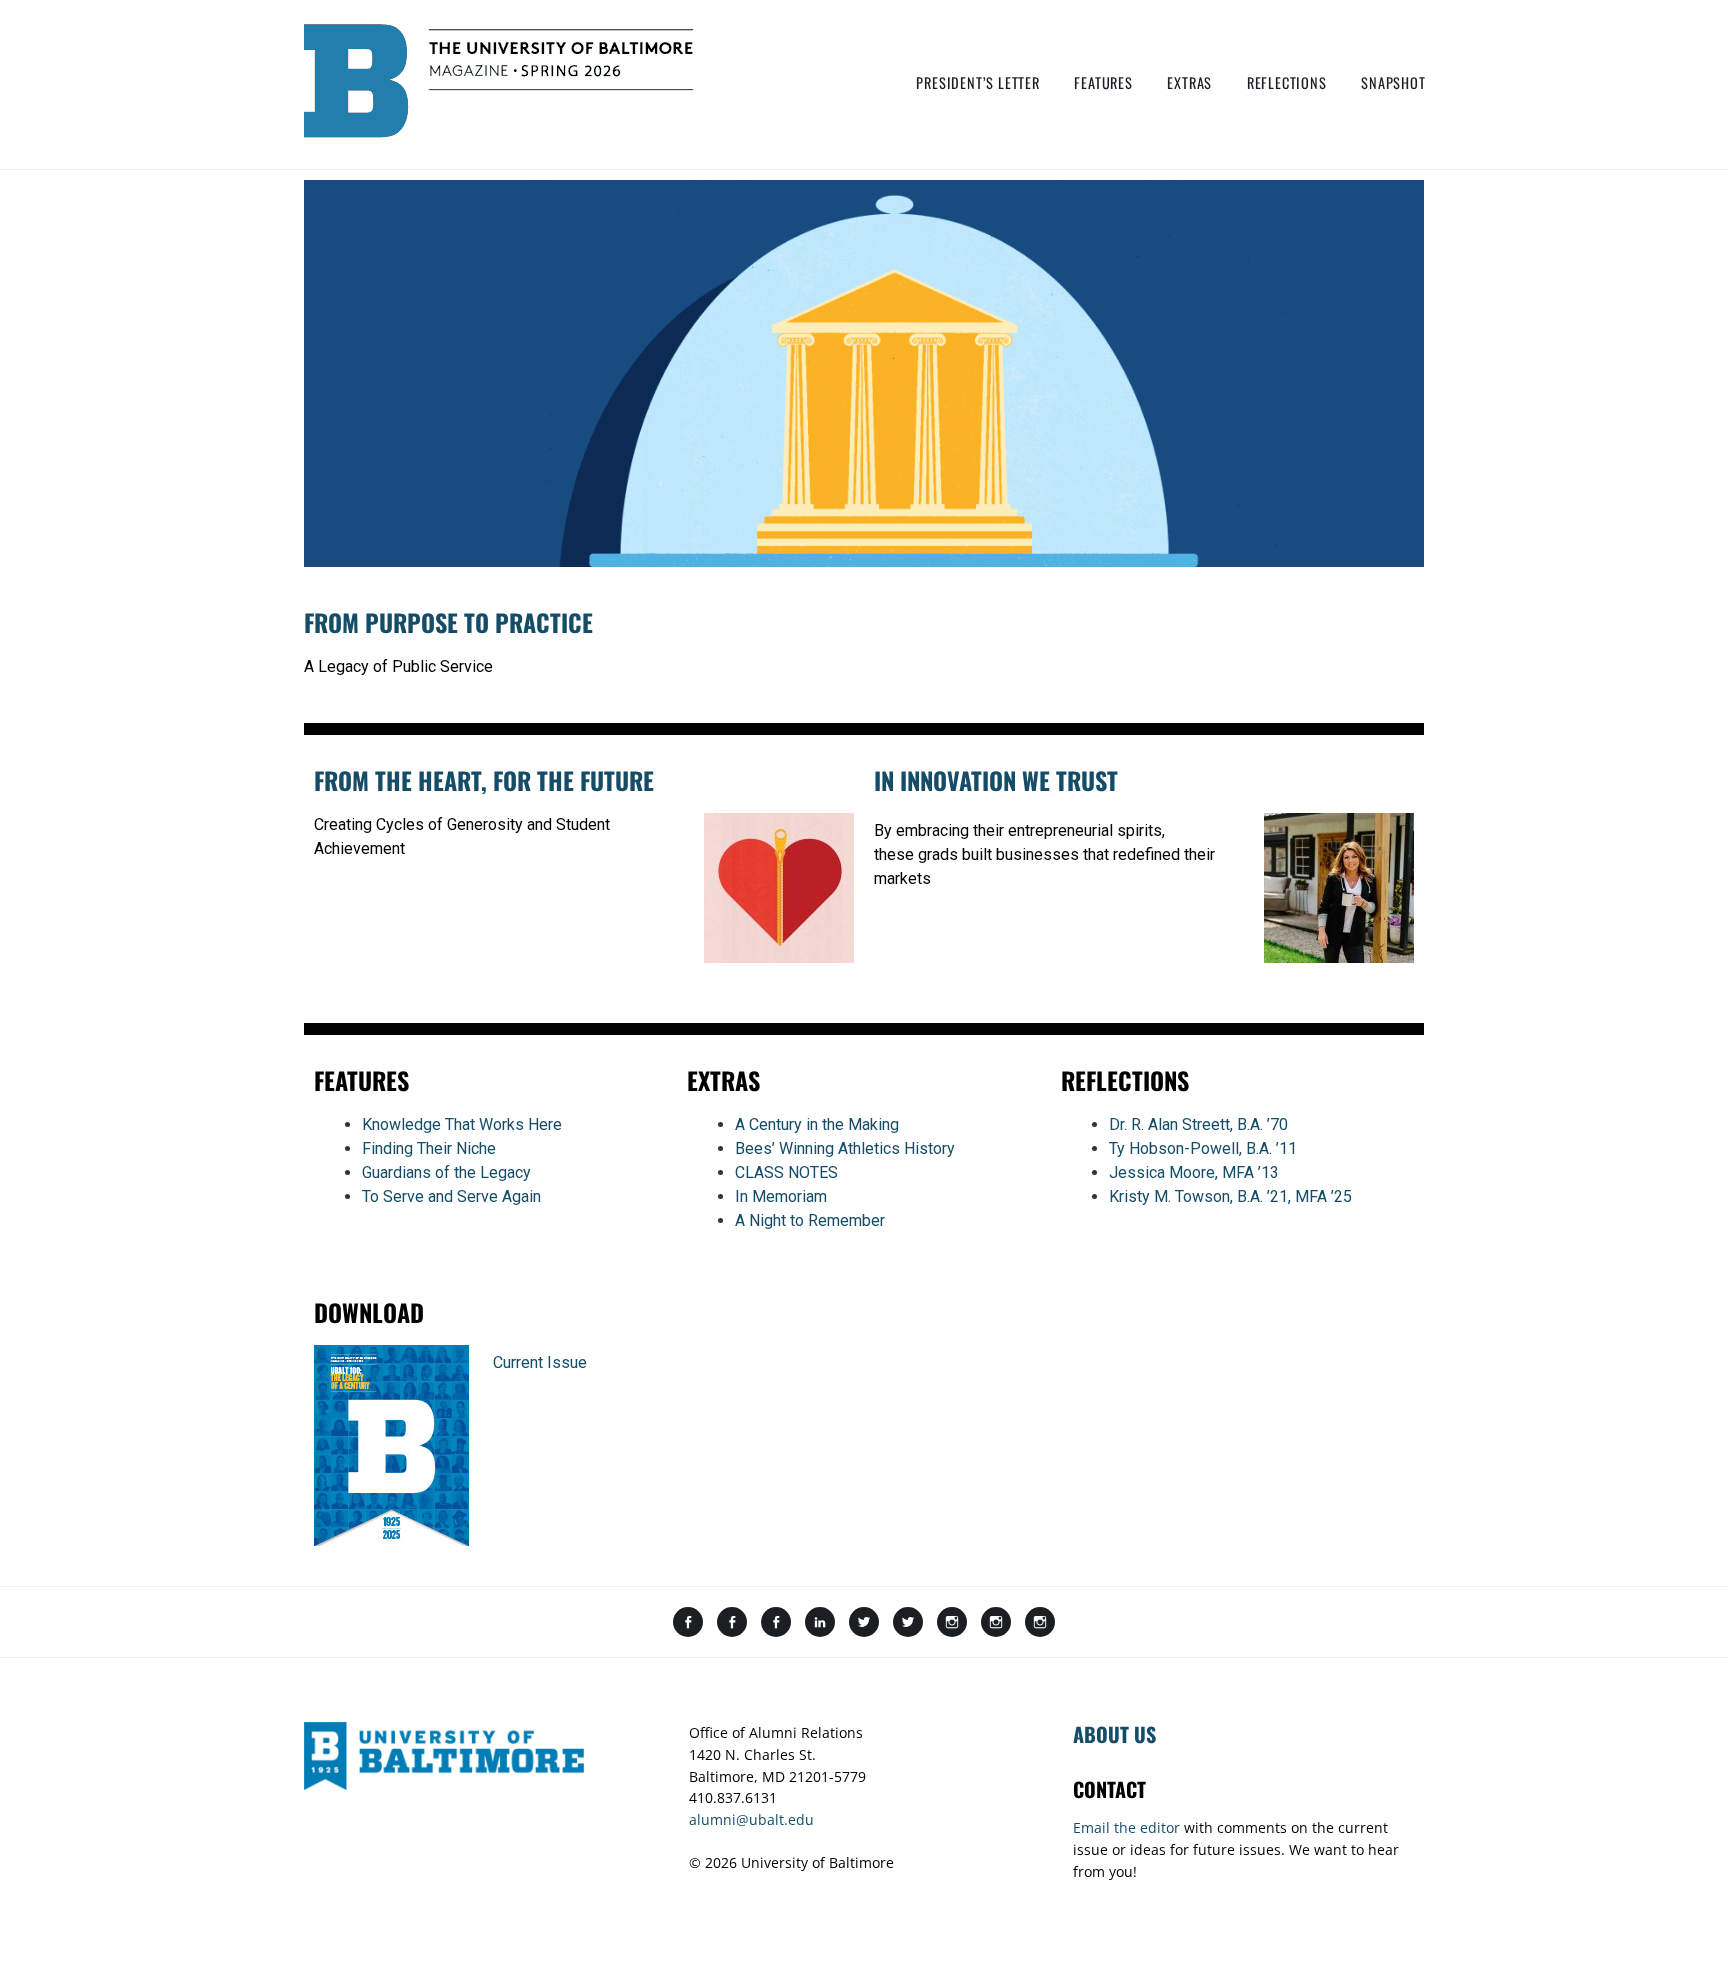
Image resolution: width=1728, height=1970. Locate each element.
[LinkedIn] (820, 1623)
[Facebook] (688, 1623)
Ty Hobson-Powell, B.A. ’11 (1203, 1148)
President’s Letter (977, 82)
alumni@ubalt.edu (751, 1819)
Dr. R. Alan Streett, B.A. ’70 (1198, 1124)
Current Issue (540, 1362)
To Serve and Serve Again (451, 1196)
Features (1103, 82)
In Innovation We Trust (996, 780)
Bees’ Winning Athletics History (845, 1148)
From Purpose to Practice (448, 622)
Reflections (1287, 82)
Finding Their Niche (429, 1148)
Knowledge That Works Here (462, 1124)
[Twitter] (864, 1623)
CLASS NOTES (786, 1172)
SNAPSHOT (1393, 82)
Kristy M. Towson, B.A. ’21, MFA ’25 (1230, 1196)
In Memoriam (781, 1196)
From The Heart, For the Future (484, 780)
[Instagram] (952, 1623)
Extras (1189, 82)
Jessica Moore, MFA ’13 (1194, 1172)
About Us (1114, 1734)
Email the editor (1126, 1827)
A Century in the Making (817, 1124)
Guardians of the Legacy (446, 1172)
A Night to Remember (810, 1220)
